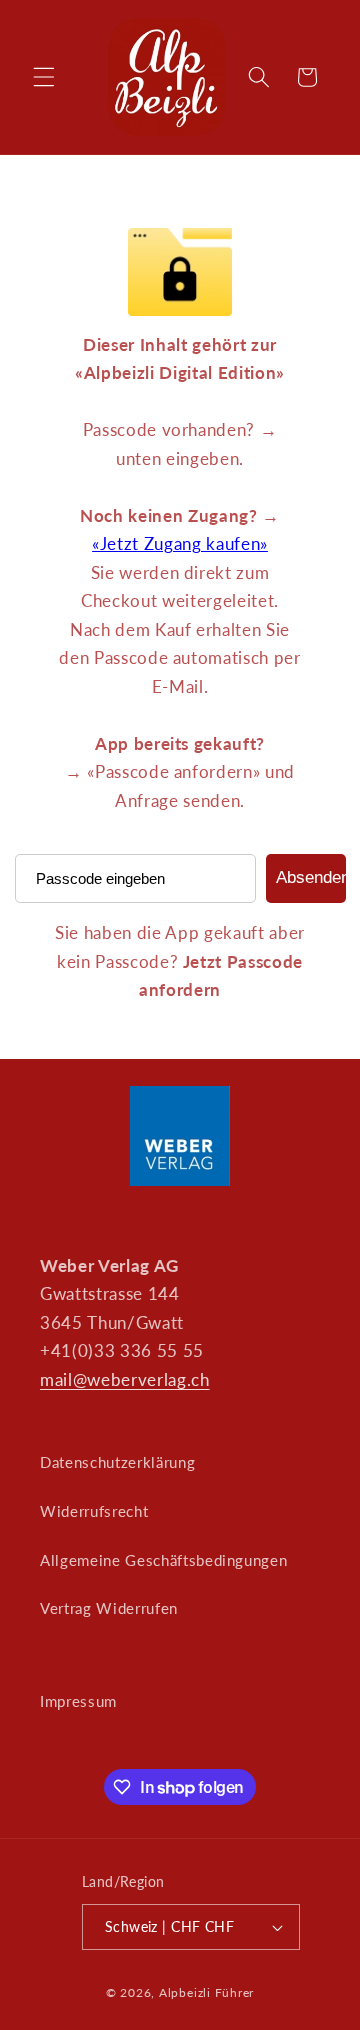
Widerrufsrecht (94, 1511)
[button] (44, 77)
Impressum (78, 1701)
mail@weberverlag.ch (125, 1380)
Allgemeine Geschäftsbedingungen (163, 1560)
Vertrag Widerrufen (109, 1608)
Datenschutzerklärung (117, 1462)
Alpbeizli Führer (206, 1992)
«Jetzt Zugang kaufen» (180, 544)
